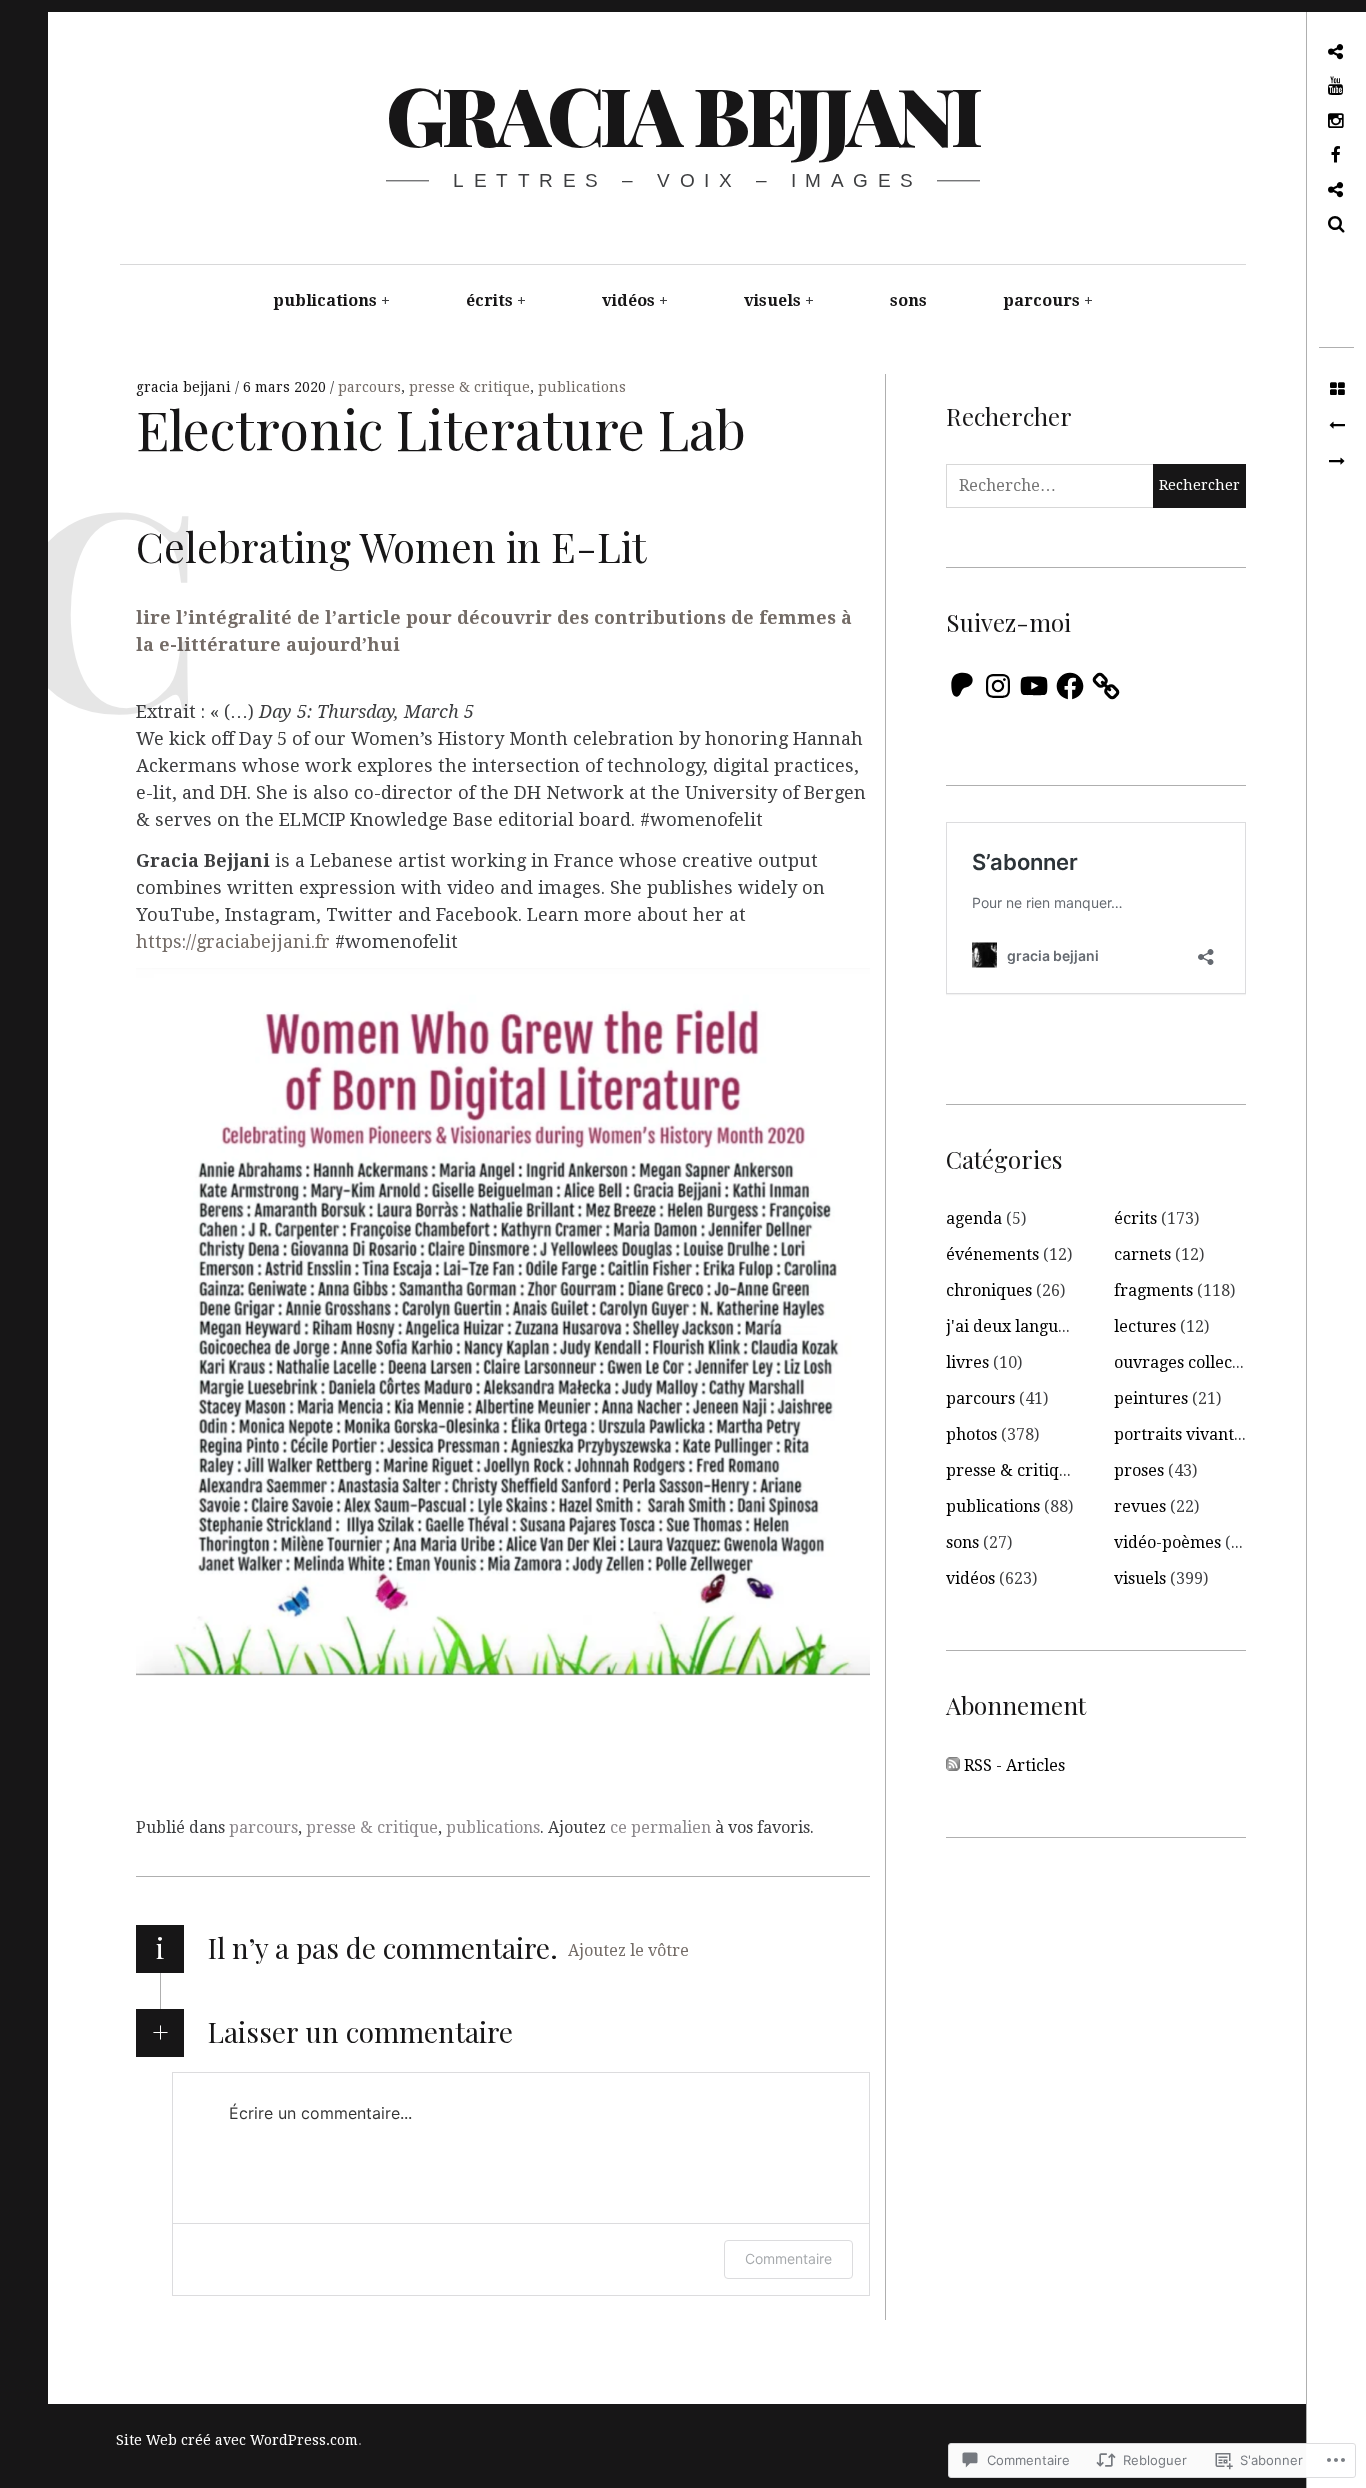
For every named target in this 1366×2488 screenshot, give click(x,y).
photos (971, 1434)
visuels (772, 300)
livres (967, 1362)
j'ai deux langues (1010, 1326)
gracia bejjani (682, 113)
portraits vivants (1177, 1434)
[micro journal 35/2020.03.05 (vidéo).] (1336, 426)
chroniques (989, 1290)
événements (992, 1254)
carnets (1142, 1254)
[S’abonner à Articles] (953, 1766)
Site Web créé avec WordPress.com (237, 2440)
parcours (1041, 300)
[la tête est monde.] (1336, 462)
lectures (1145, 1326)
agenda (974, 1218)
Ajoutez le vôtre (628, 1950)
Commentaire (788, 2258)
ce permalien (660, 1827)
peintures (1151, 1398)
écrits (489, 300)
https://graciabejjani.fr (233, 941)
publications (325, 300)
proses (1139, 1470)
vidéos (628, 300)
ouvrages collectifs (1185, 1362)
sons (908, 300)
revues (1140, 1506)
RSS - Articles (1014, 1765)
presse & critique (469, 387)
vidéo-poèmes (1167, 1542)
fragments (1153, 1290)
